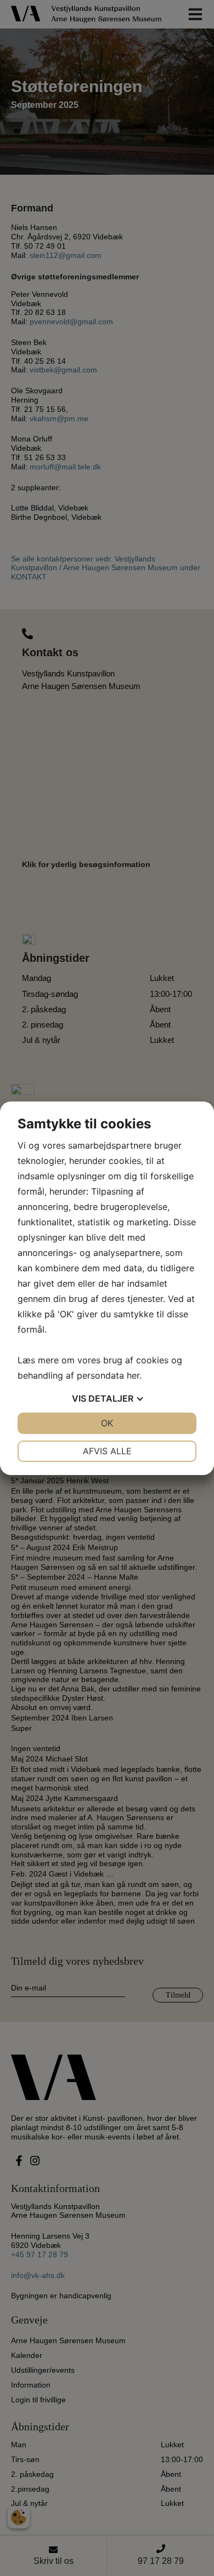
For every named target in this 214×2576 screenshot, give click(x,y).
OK (107, 1423)
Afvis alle (107, 1451)
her (133, 1375)
